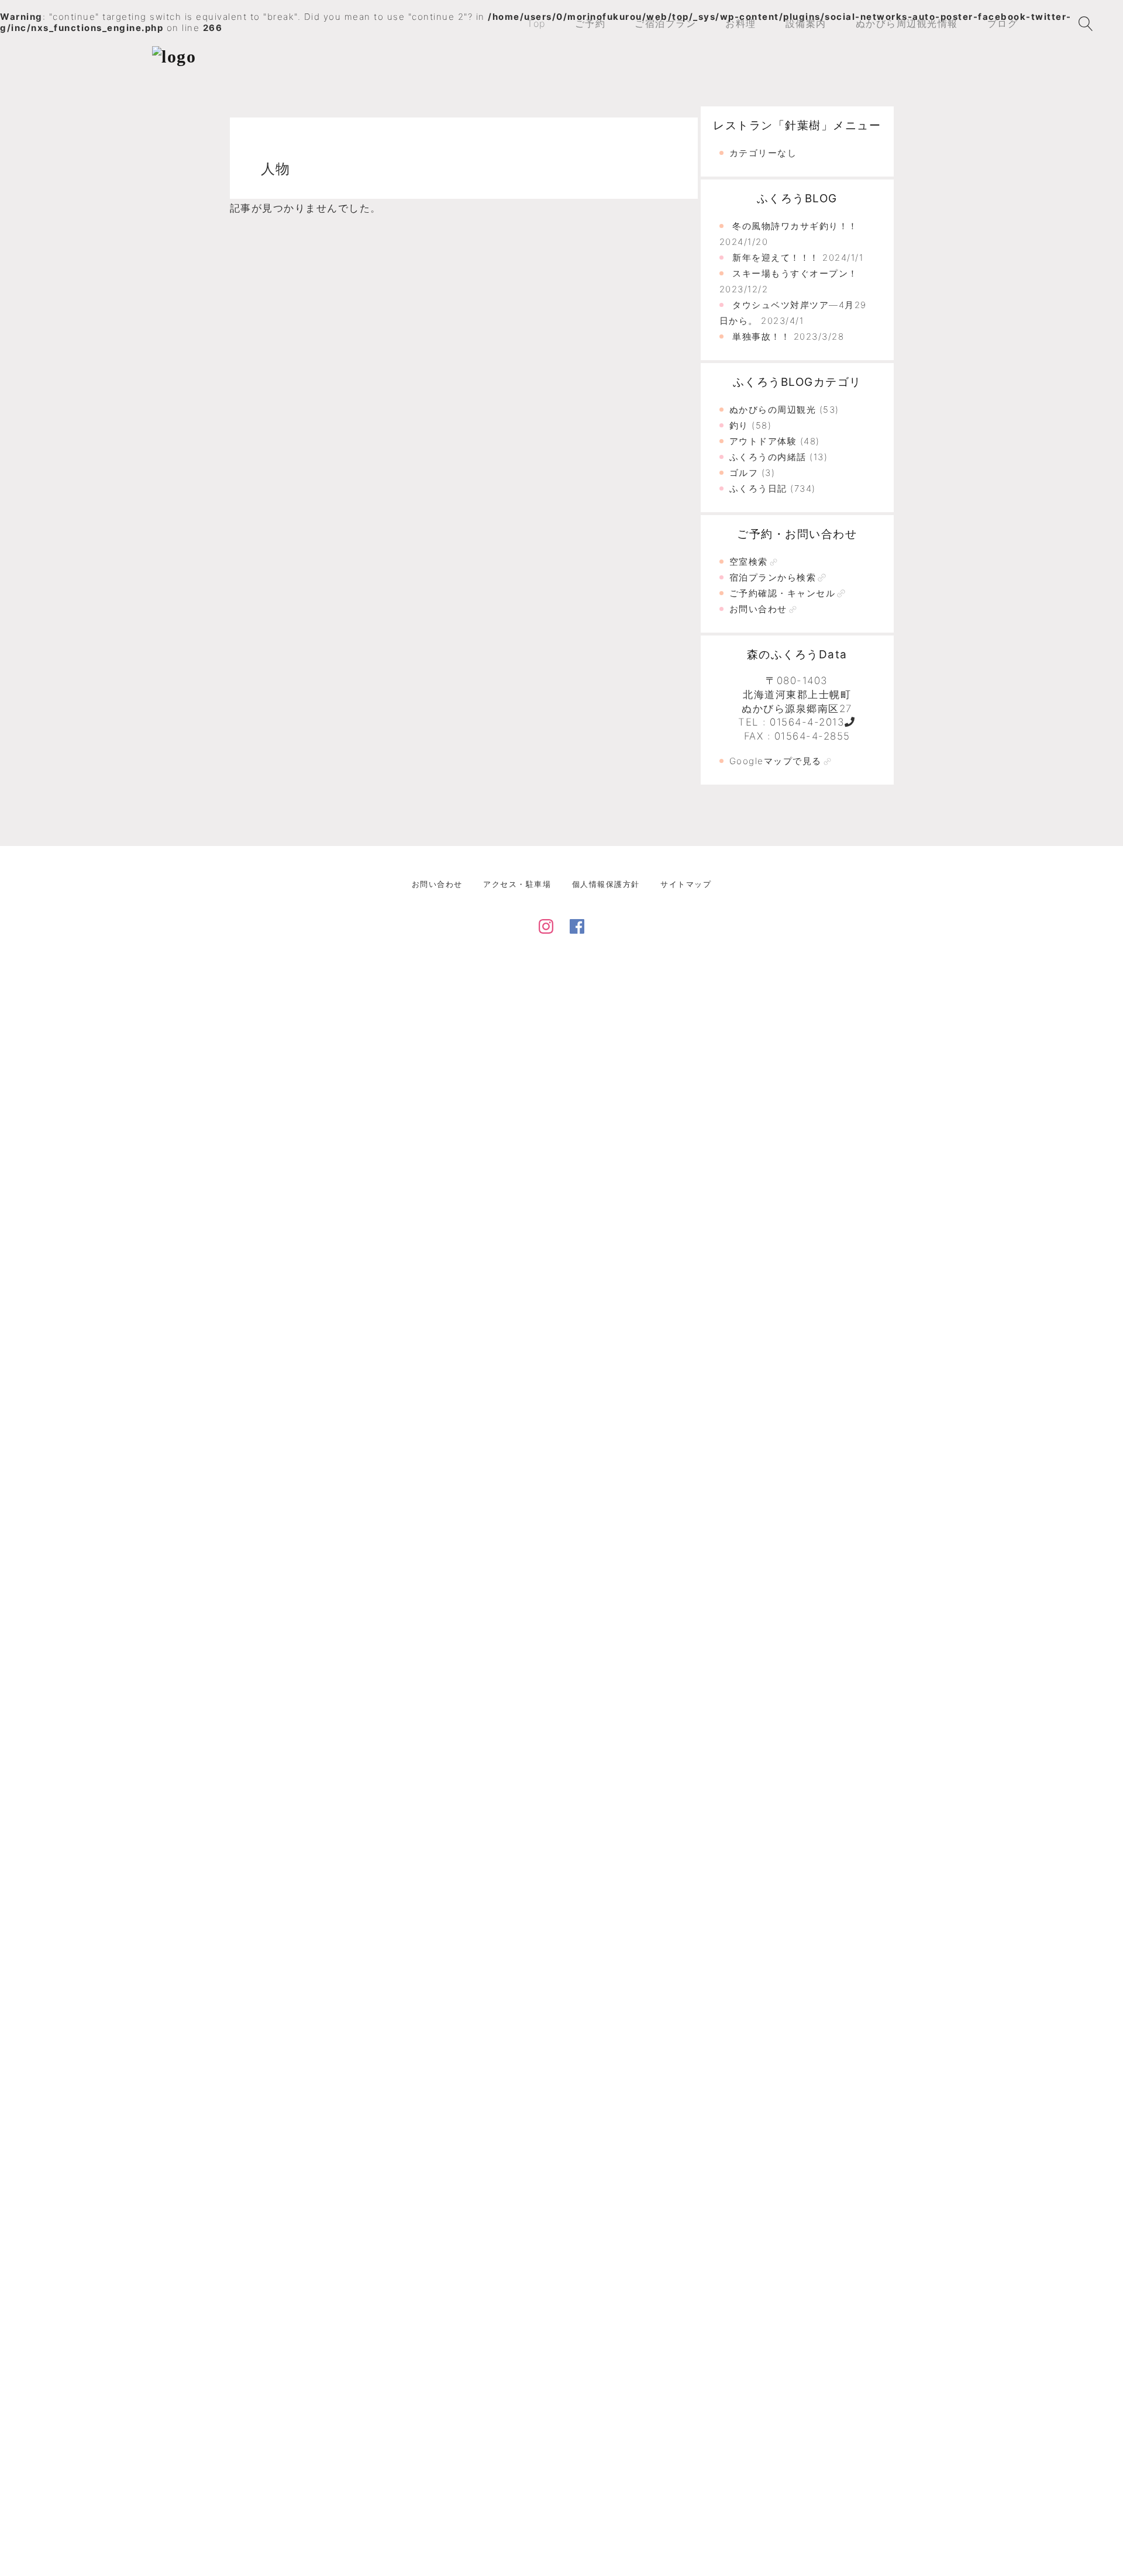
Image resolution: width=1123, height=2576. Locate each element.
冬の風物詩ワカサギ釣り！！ (795, 226)
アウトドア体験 (763, 441)
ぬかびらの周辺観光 (773, 410)
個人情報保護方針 (606, 884)
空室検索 (749, 562)
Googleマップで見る (776, 761)
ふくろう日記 (758, 488)
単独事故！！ (761, 336)
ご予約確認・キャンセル (783, 593)
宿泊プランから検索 (773, 577)
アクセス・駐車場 (517, 884)
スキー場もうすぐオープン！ (795, 273)
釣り (739, 425)
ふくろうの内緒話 (768, 457)
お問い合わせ (758, 609)
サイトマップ (686, 884)
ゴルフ (744, 473)
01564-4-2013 (807, 722)
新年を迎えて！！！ (776, 258)
